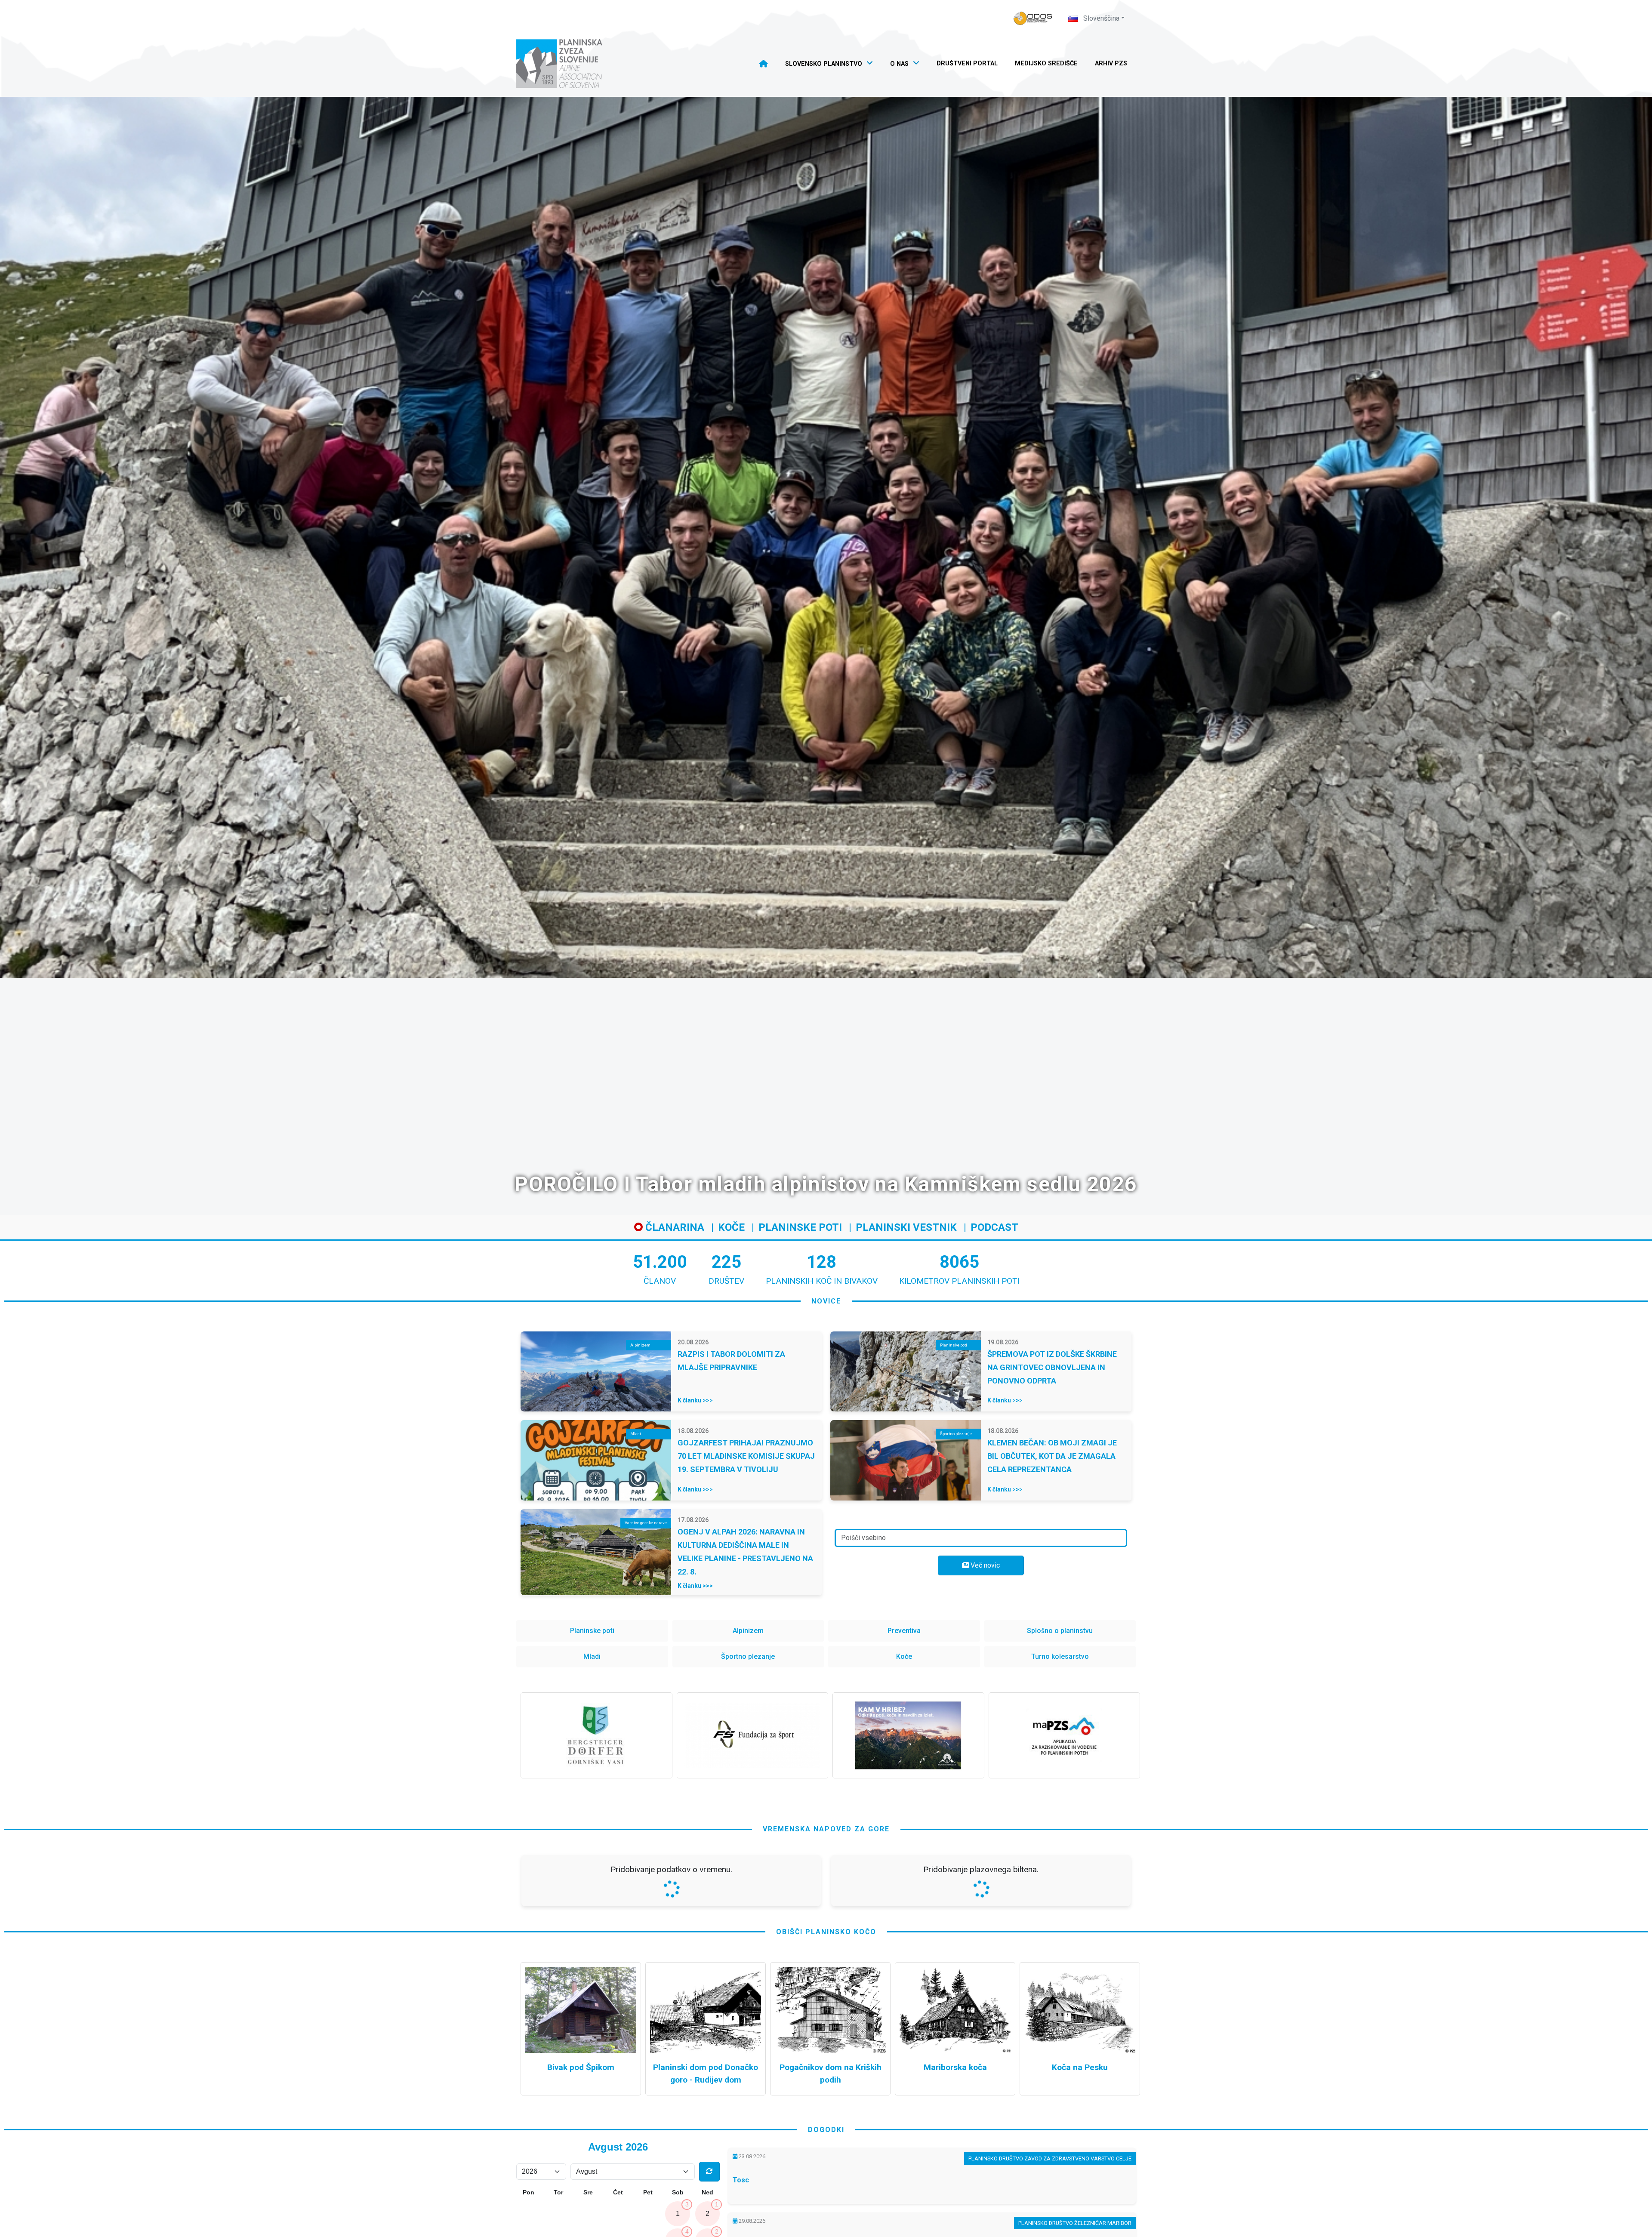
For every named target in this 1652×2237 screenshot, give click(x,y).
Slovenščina (1100, 18)
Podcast (994, 1227)
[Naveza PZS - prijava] (1033, 18)
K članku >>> (695, 1400)
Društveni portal (967, 63)
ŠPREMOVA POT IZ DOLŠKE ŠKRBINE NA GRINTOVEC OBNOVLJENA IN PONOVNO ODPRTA (1052, 1367)
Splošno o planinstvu (1060, 1631)
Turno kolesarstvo (1060, 1656)
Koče (731, 1227)
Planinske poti (800, 1227)
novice (826, 1301)
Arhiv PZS (1111, 63)
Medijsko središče (1046, 63)
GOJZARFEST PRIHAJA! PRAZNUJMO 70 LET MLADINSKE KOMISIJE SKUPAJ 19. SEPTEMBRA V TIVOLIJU (746, 1456)
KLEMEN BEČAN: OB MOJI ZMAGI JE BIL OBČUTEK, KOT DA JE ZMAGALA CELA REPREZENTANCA (1052, 1456)
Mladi (592, 1656)
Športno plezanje (748, 1656)
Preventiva (904, 1631)
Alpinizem (748, 1631)
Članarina (673, 1227)
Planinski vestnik (906, 1227)
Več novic (984, 1565)
